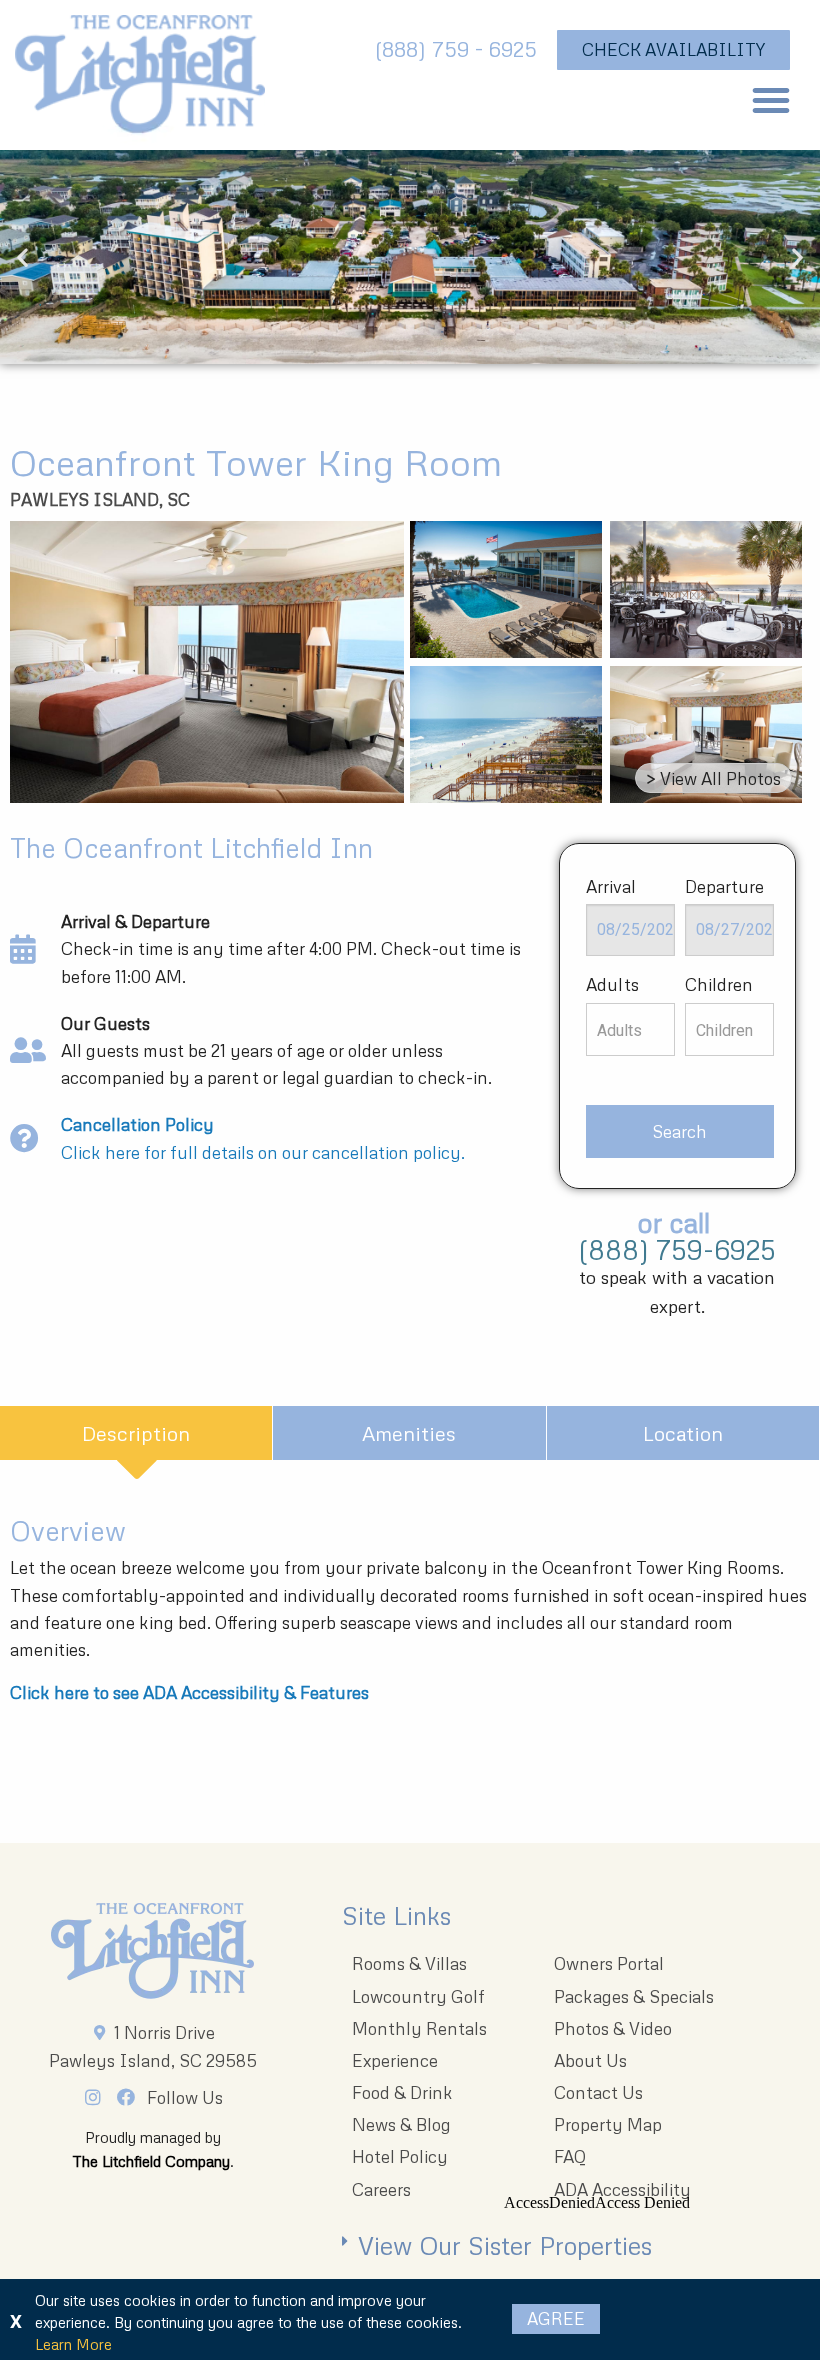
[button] (771, 100)
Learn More (73, 2344)
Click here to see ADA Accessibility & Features (189, 1692)
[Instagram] (98, 2097)
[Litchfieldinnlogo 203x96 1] (152, 1951)
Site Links (396, 1915)
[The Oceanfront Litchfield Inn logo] (140, 80)
